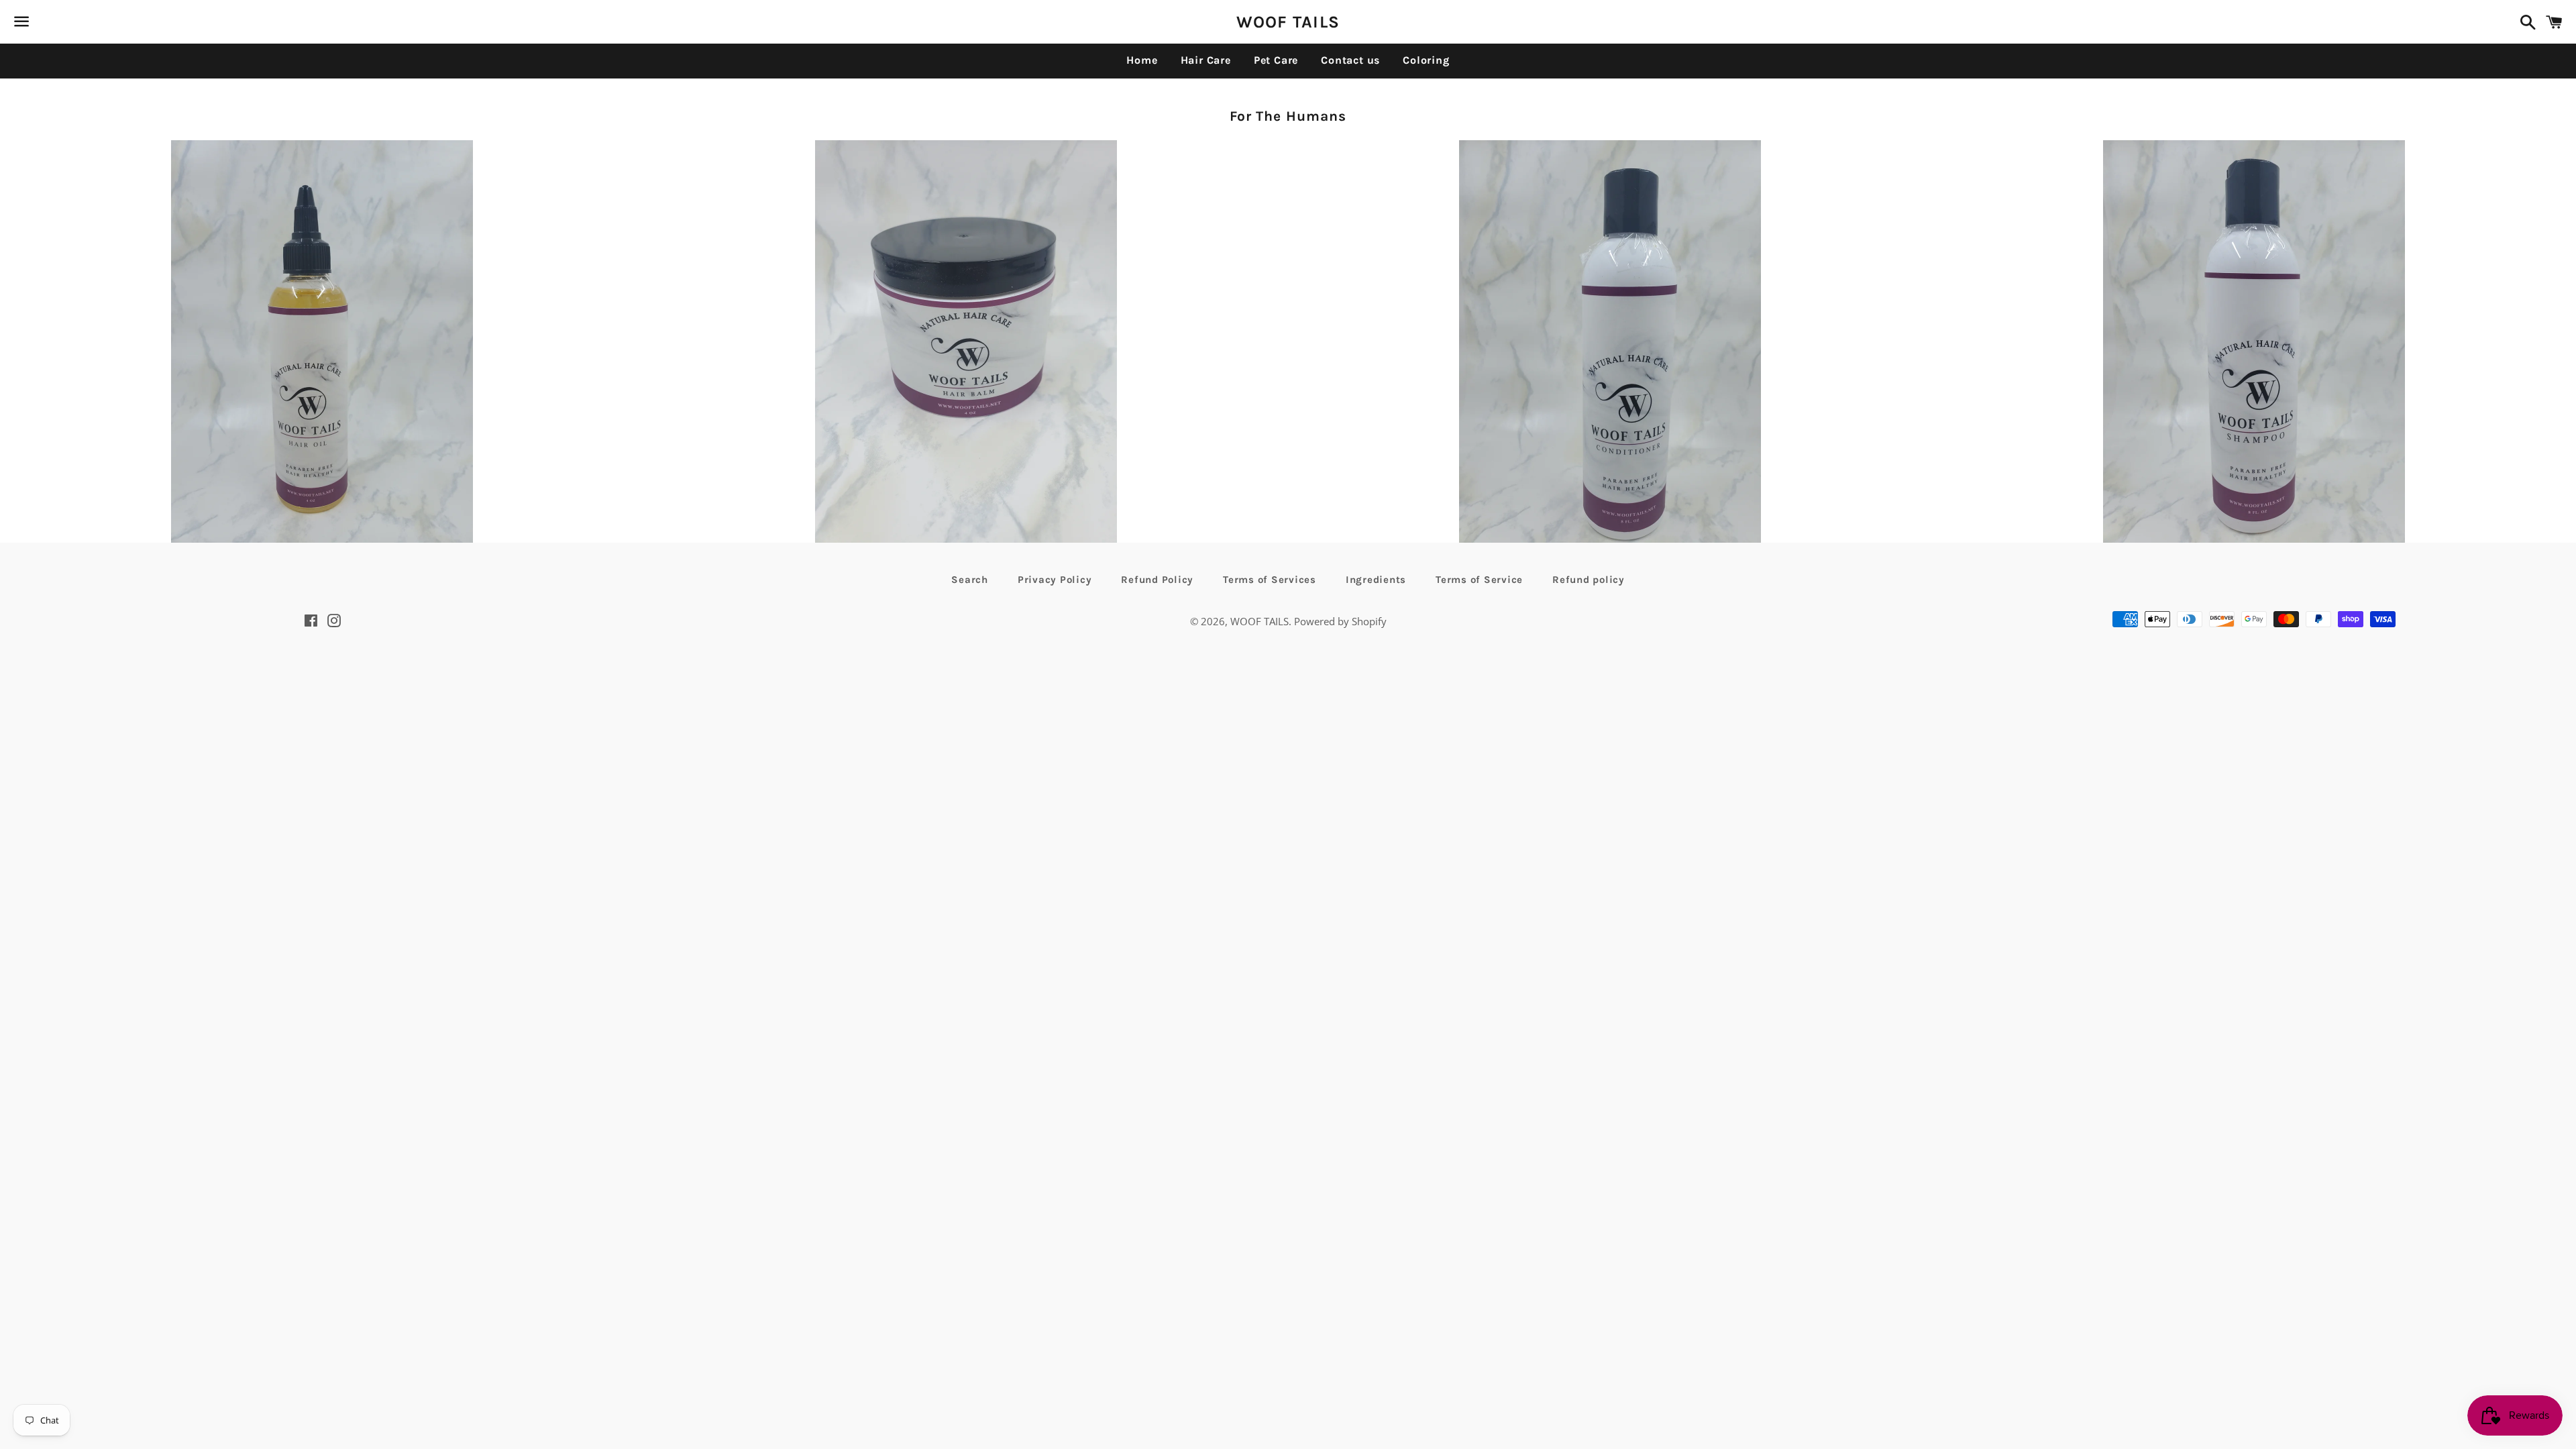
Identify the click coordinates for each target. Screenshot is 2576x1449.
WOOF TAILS (1288, 22)
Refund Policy (1157, 580)
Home (1142, 60)
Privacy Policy (1055, 580)
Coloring (1426, 60)
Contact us (1350, 60)
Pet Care (1276, 60)
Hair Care (1206, 60)
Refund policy (1589, 580)
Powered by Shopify (1340, 621)
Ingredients (1376, 580)
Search (970, 580)
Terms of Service (1479, 580)
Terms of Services (1270, 580)
